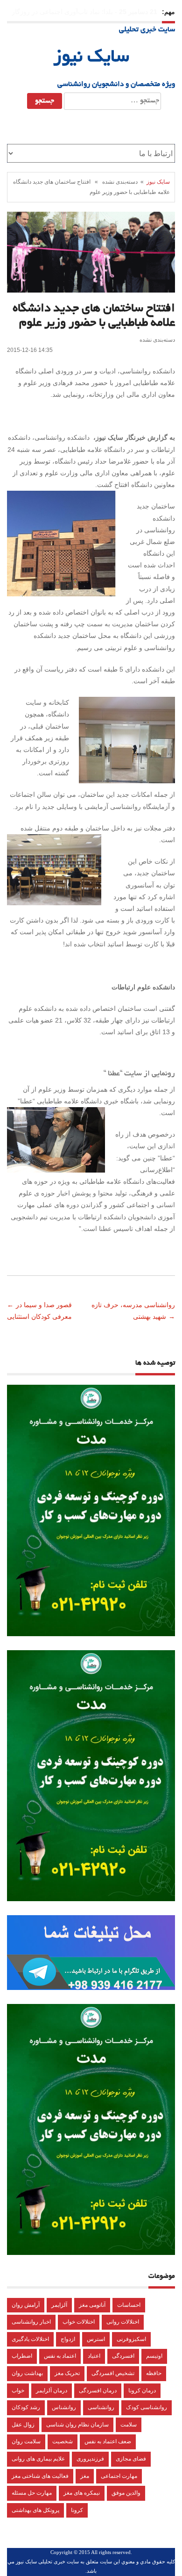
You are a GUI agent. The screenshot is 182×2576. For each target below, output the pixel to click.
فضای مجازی (131, 2459)
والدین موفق (126, 2493)
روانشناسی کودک (147, 2407)
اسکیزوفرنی (131, 2339)
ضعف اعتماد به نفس (108, 2441)
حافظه (154, 2373)
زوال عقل (23, 2425)
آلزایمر (59, 2305)
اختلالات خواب (79, 2322)
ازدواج (68, 2339)
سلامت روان (26, 2441)
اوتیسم (154, 2356)
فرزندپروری (90, 2459)
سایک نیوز (91, 58)
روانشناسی (101, 2407)
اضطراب (22, 2356)
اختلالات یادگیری (30, 2339)
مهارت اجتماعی (119, 2476)
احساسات (129, 2305)
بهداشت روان (27, 2373)
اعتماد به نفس (60, 2356)
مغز (85, 2476)
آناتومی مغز (92, 2305)
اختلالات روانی (123, 2322)
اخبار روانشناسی (31, 2322)
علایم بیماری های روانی (38, 2459)
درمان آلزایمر (52, 2390)
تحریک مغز (67, 2373)
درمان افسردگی (98, 2390)
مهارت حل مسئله (32, 2493)
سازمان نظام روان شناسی (77, 2425)
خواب (18, 2390)
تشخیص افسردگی (113, 2373)
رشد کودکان (26, 2407)
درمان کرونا (142, 2390)
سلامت (129, 2425)
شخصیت (63, 2441)
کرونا (77, 2510)
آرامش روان (26, 2305)
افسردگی (123, 2356)
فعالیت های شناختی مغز (40, 2476)
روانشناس (64, 2407)
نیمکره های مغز (82, 2493)
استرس (96, 2339)
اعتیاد (94, 2356)
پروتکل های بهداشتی (35, 2510)
